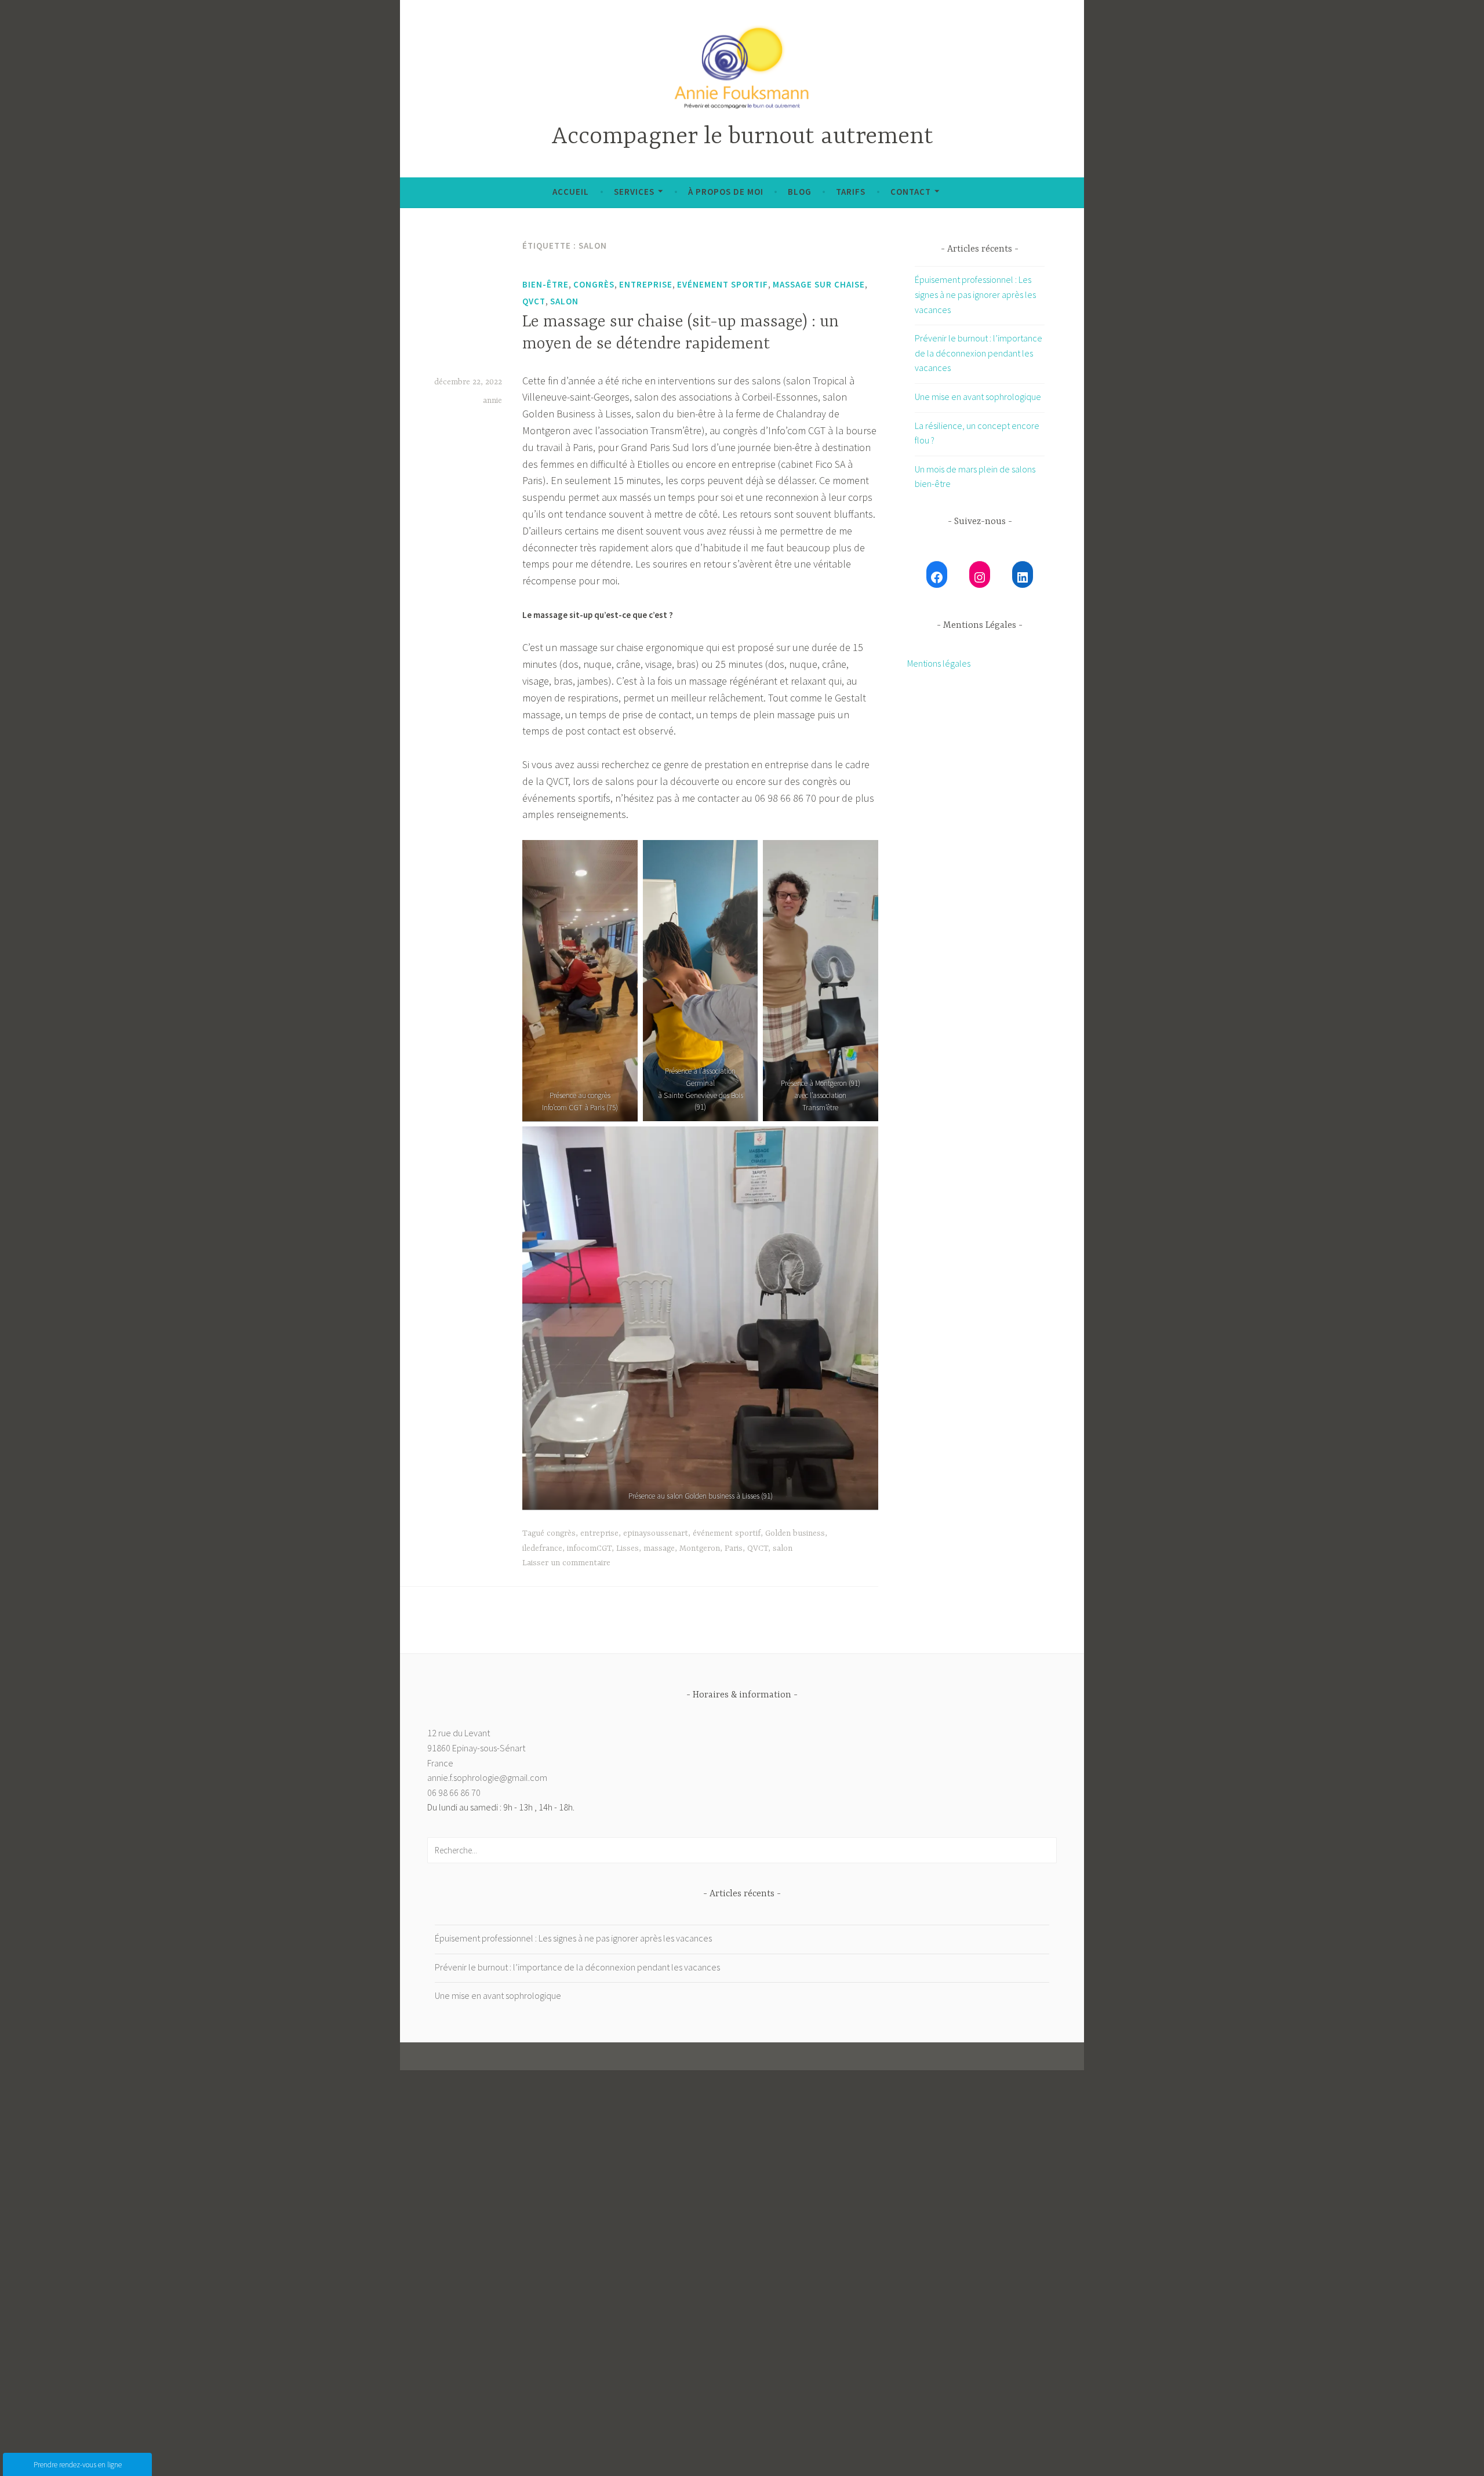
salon (564, 301)
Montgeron (700, 1548)
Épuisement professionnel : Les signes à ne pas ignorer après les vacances (975, 294)
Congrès (594, 284)
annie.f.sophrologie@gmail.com (487, 1777)
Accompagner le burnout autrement (742, 137)
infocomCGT (589, 1548)
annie (492, 401)
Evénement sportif (723, 284)
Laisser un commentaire (566, 1563)
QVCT (534, 301)
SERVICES (634, 192)
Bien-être (545, 284)
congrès (561, 1533)
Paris (734, 1548)
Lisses (628, 1548)
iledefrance (542, 1548)
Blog (800, 192)
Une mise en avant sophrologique (978, 397)
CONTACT (911, 192)
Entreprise (646, 284)
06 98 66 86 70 (454, 1793)
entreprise (599, 1533)
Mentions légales (939, 663)
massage (659, 1548)
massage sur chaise (819, 284)
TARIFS (851, 192)
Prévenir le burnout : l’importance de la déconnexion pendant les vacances (979, 353)
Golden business (795, 1533)
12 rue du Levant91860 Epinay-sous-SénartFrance (476, 1748)
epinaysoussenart (656, 1533)
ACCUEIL (571, 192)
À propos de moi (726, 192)
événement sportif (727, 1533)
